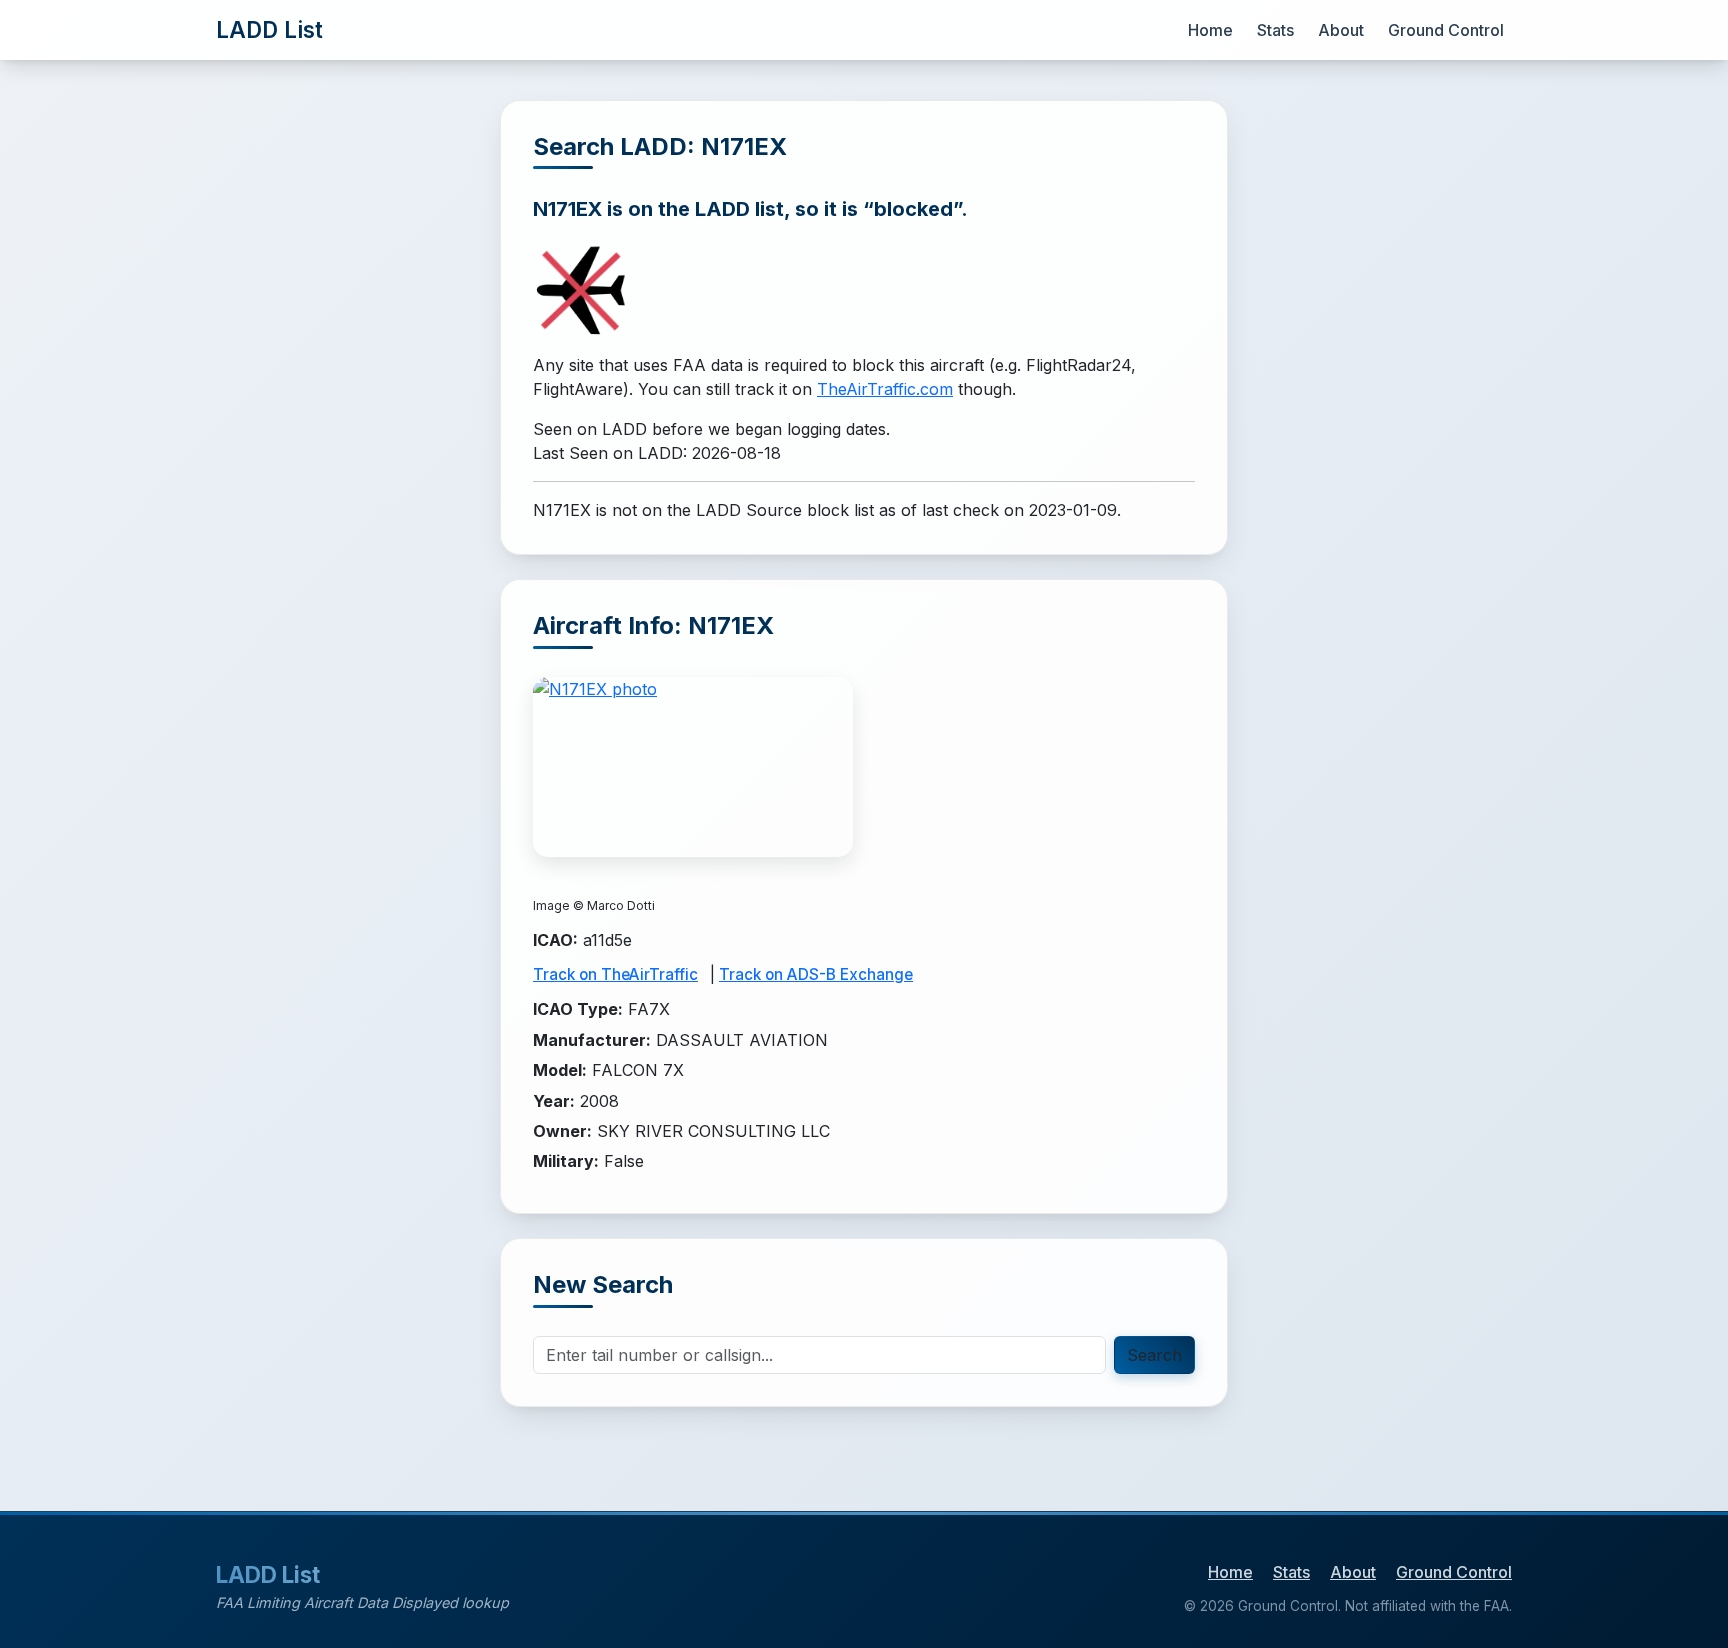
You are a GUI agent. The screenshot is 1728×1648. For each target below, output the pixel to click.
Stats (1275, 30)
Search (1154, 1355)
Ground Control (1446, 30)
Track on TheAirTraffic (615, 974)
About (1341, 30)
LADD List (269, 29)
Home (1210, 30)
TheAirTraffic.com (885, 389)
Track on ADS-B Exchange (816, 974)
